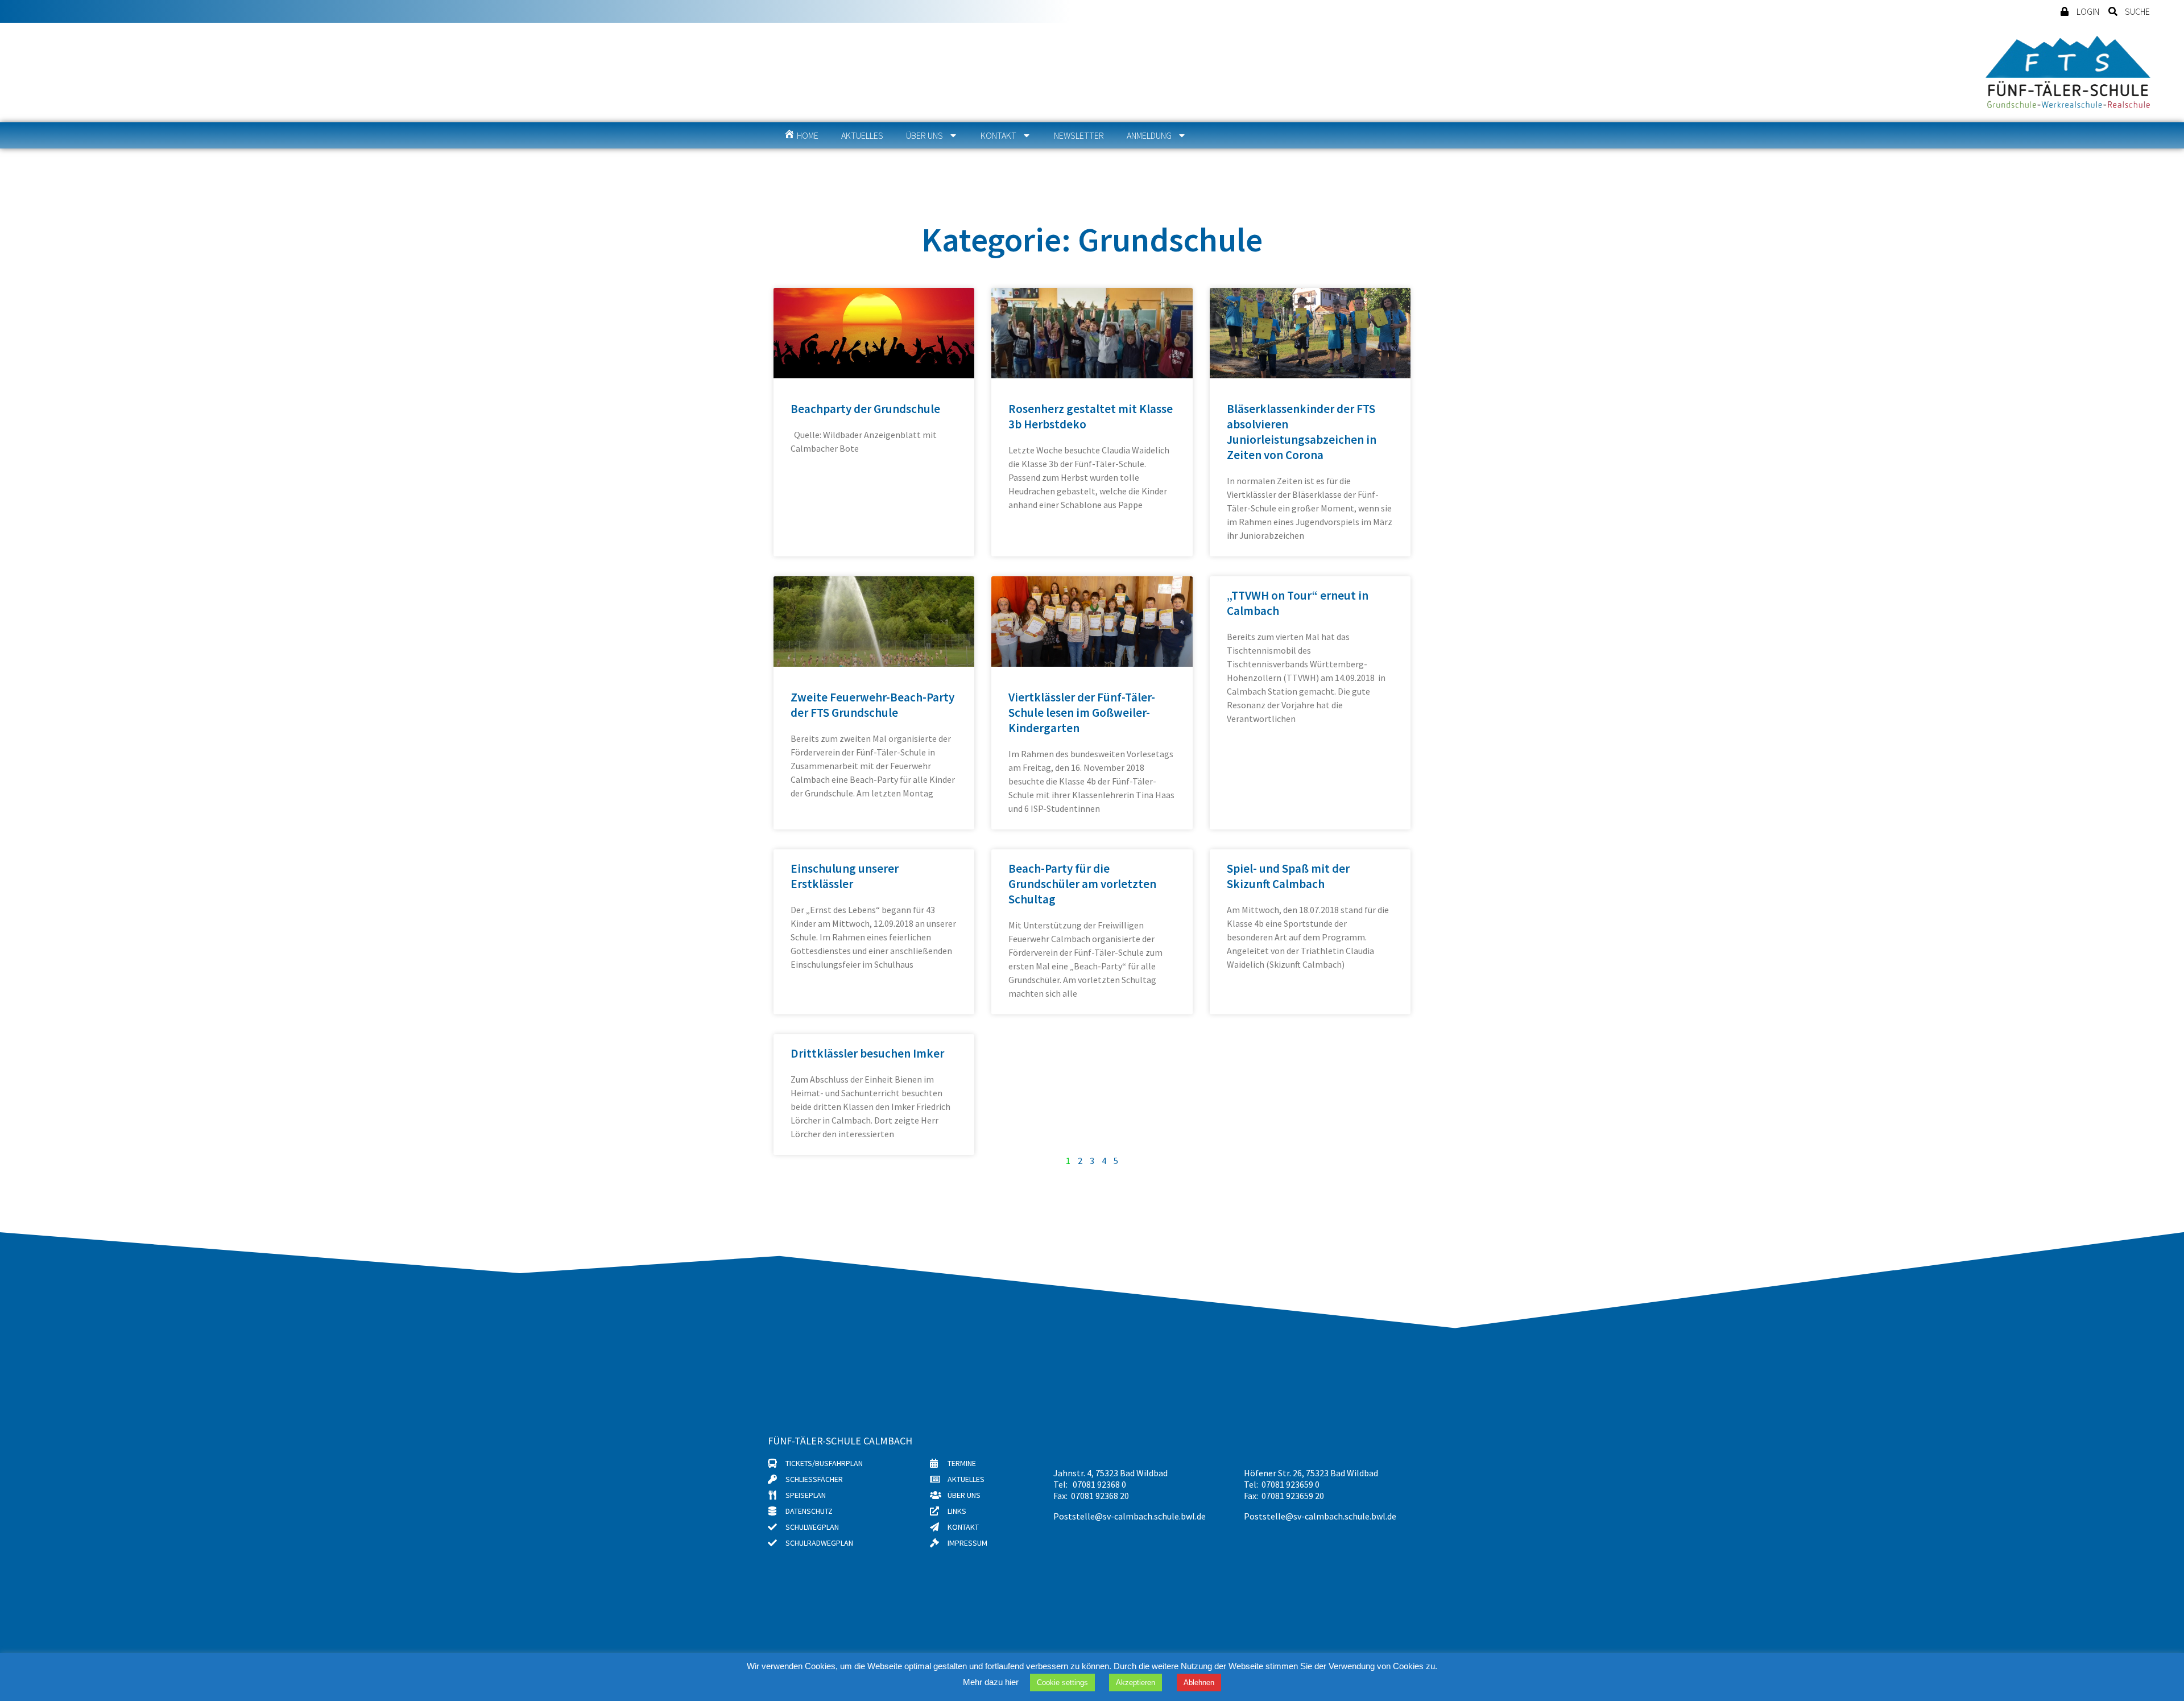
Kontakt (998, 135)
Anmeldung (1149, 135)
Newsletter (1079, 135)
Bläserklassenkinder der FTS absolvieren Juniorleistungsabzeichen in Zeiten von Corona (1302, 432)
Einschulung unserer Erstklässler (845, 876)
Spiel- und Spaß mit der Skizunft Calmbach (1288, 876)
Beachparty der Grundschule (865, 409)
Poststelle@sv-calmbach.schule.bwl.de (1130, 1516)
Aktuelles (862, 135)
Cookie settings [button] (1062, 1683)
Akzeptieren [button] (1136, 1683)
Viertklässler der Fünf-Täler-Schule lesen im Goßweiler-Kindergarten (1082, 713)
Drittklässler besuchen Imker (867, 1053)
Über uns (925, 135)
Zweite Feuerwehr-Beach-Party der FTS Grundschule (872, 705)
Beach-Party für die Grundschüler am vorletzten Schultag (1082, 884)
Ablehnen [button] (1199, 1683)
